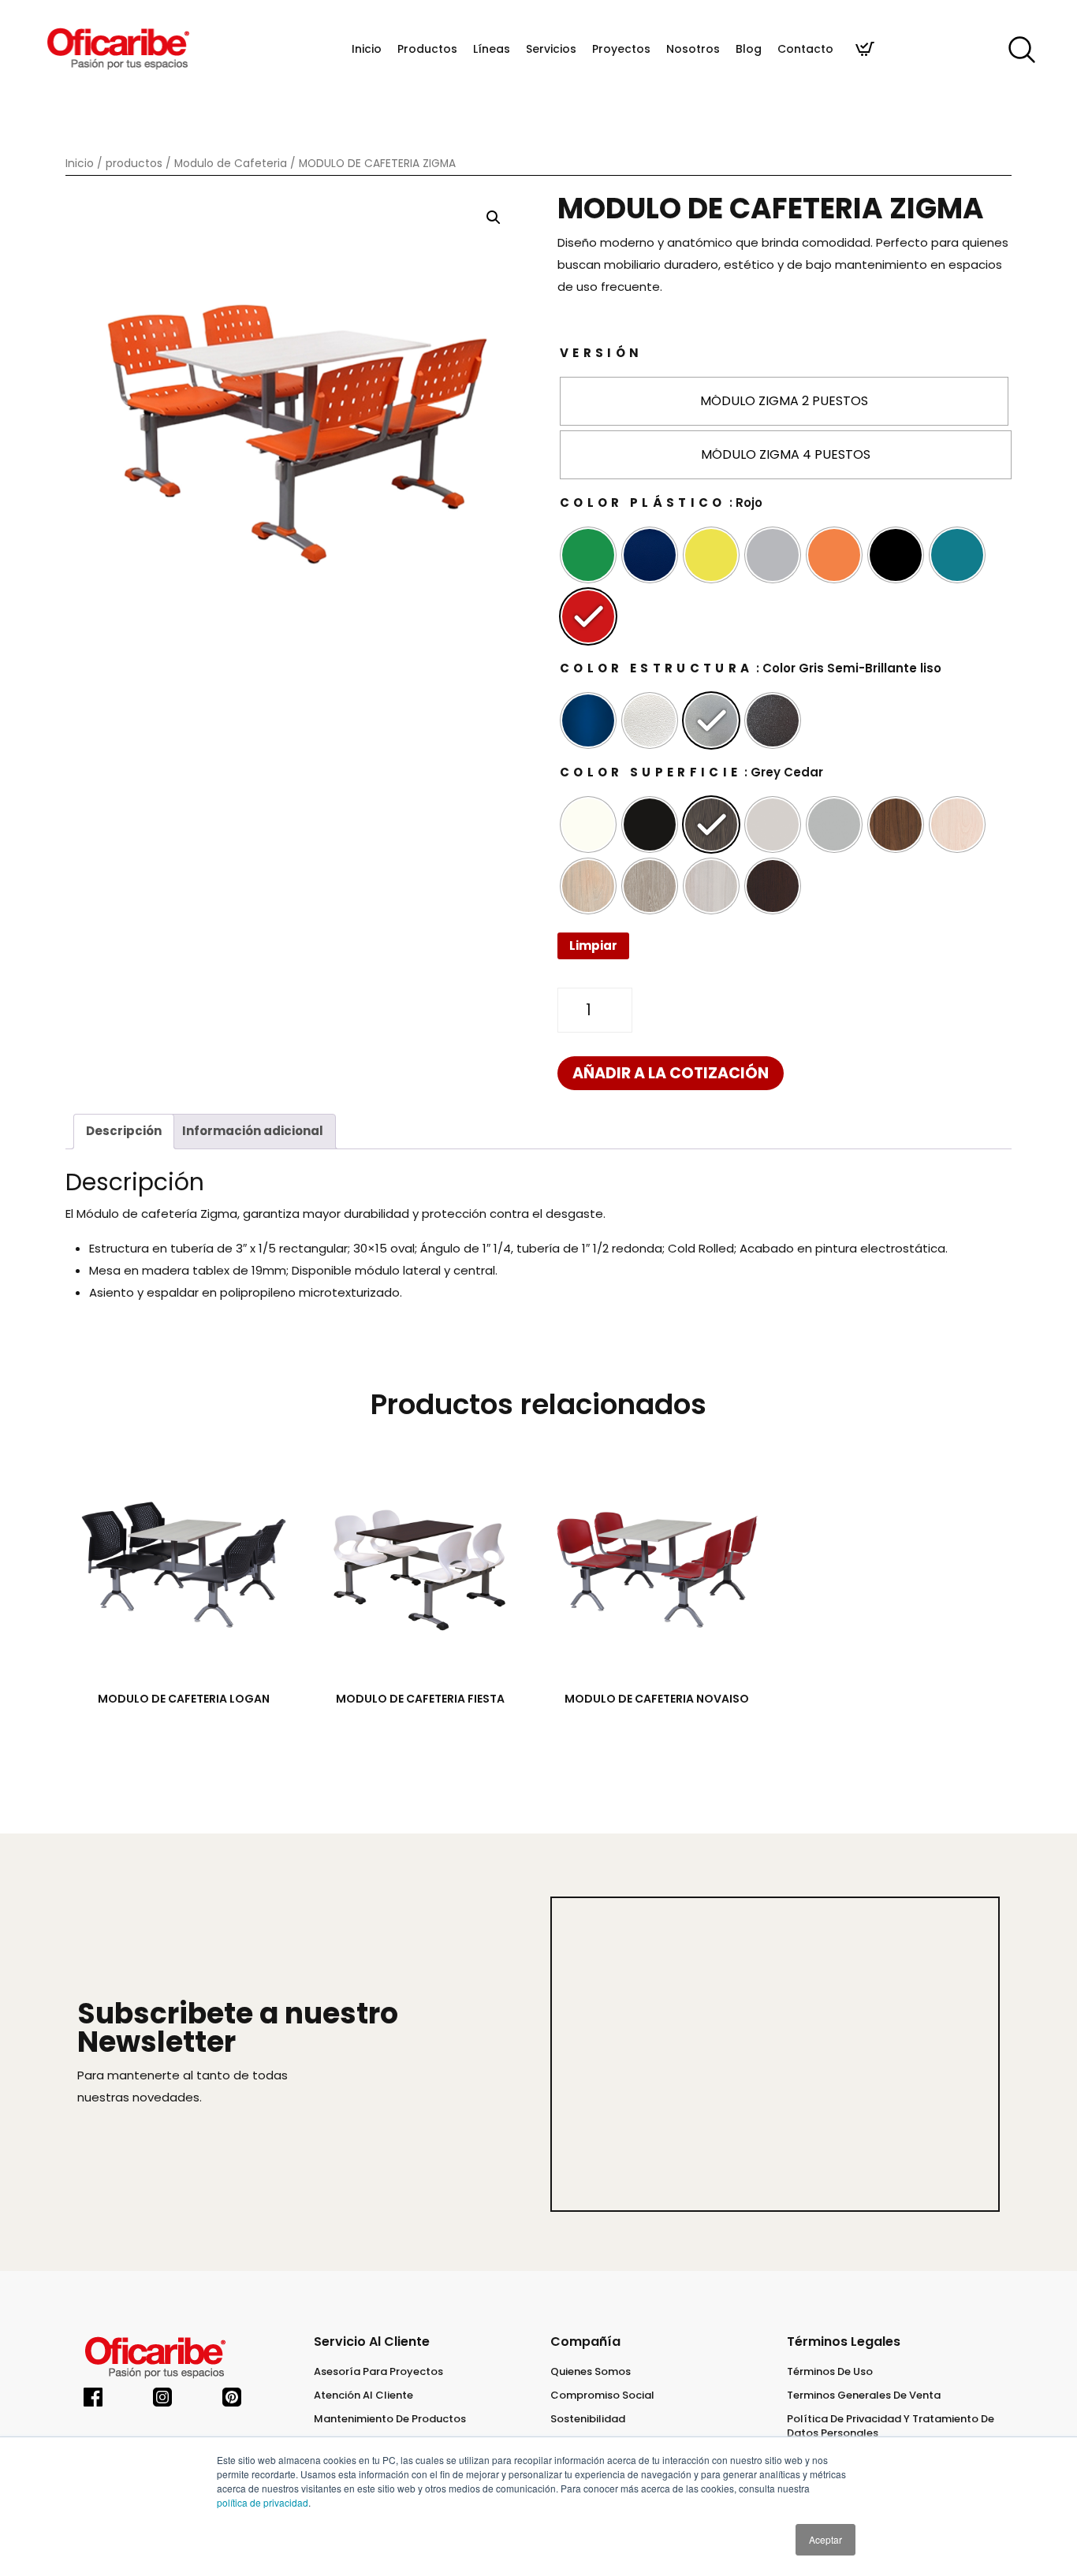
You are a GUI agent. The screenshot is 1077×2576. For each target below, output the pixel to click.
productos (134, 164)
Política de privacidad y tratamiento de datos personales (891, 2426)
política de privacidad (263, 2502)
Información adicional (253, 1131)
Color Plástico (643, 503)
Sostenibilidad (588, 2419)
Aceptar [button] (825, 2539)
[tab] (124, 1132)
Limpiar (593, 946)
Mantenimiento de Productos (390, 2419)
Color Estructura (656, 668)
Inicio (80, 164)
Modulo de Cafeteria (231, 164)
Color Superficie (650, 772)
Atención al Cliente (363, 2395)
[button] (494, 218)
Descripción (124, 1131)
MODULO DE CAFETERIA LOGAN (184, 1699)
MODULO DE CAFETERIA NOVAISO (657, 1699)
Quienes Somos (591, 2372)
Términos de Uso (830, 2372)
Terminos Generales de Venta (864, 2395)
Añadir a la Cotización (671, 1073)
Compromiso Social (602, 2395)
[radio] (784, 401)
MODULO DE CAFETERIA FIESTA (420, 1699)
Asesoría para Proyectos (378, 2372)
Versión (601, 353)
